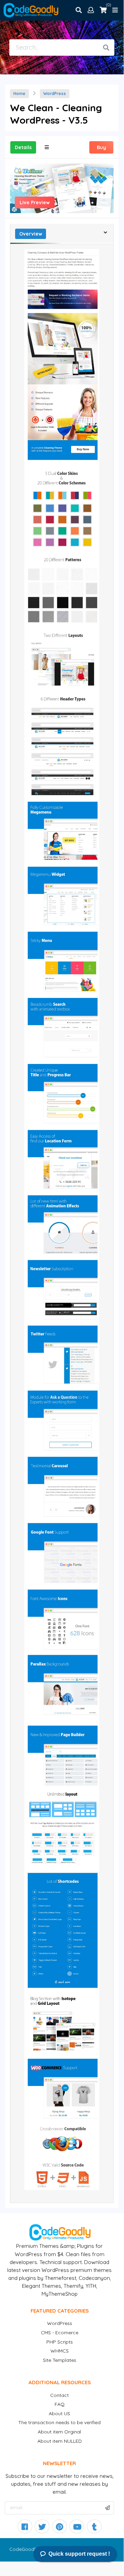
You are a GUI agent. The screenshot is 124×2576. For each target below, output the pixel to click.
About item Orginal (59, 2432)
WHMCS (60, 2351)
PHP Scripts (60, 2342)
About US (59, 2413)
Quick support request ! (79, 2554)
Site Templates (60, 2360)
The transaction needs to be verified (59, 2422)
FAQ (60, 2404)
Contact (59, 2395)
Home (19, 93)
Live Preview (35, 202)
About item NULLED (60, 2441)
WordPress (55, 93)
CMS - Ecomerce (60, 2333)
